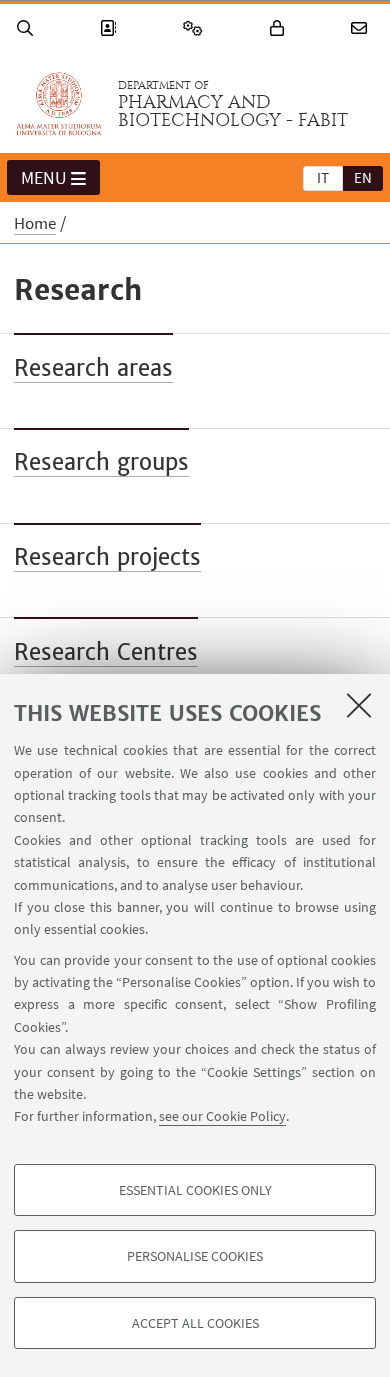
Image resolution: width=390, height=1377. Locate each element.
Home (35, 223)
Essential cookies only (195, 1190)
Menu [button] (44, 177)
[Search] (28, 28)
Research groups (101, 462)
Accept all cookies (195, 1323)
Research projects (107, 557)
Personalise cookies (195, 1256)
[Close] (359, 705)
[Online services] (196, 28)
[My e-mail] (362, 28)
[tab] (323, 177)
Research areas (93, 368)
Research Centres (106, 652)
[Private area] (280, 28)
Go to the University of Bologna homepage (59, 104)
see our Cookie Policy (222, 1116)
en (363, 177)
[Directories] (111, 28)
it (323, 177)
